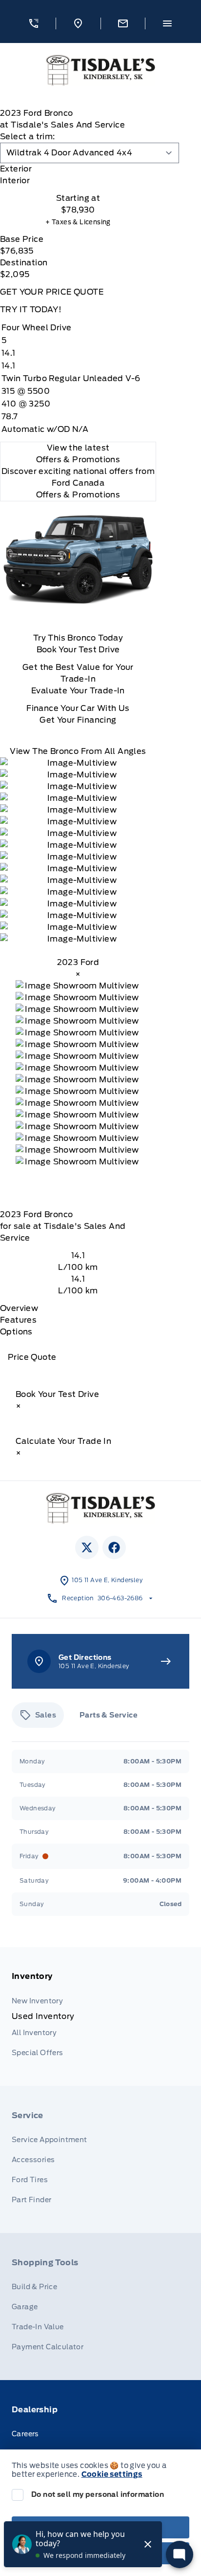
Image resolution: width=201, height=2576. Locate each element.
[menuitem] (100, 2017)
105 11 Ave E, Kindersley (107, 1580)
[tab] (78, 169)
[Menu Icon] (167, 23)
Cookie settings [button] (112, 2474)
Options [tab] (16, 1332)
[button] (34, 23)
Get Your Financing (78, 720)
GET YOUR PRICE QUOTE (52, 292)
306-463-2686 (120, 1598)
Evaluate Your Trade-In (78, 691)
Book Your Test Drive (78, 650)
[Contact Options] (123, 23)
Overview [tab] (19, 1308)
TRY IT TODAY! (31, 310)
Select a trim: (28, 137)
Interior (15, 181)
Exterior (16, 169)
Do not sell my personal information (98, 2494)
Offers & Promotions (78, 495)
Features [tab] (18, 1320)
